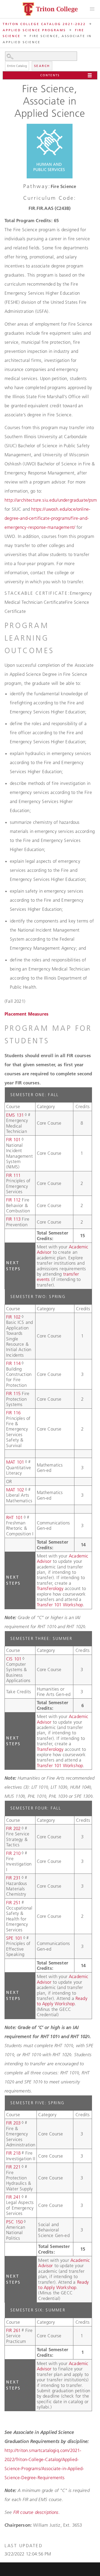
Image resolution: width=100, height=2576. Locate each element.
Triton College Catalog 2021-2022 (44, 24)
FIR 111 (13, 1175)
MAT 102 (15, 1490)
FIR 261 (13, 2330)
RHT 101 (14, 1517)
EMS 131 (15, 1115)
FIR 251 (13, 1903)
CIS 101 (14, 1659)
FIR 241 (13, 2197)
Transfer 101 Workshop (60, 1605)
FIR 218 (13, 2153)
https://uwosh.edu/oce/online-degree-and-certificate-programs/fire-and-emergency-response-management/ (47, 518)
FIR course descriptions (36, 2512)
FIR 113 (13, 1219)
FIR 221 (13, 2167)
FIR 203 (13, 2123)
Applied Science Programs (34, 30)
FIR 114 (13, 1363)
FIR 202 (13, 1828)
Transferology (50, 1588)
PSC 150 (14, 2222)
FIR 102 (13, 1317)
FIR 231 (13, 1878)
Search (42, 66)
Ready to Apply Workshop (62, 2001)
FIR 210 (13, 1853)
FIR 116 (13, 1413)
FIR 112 (13, 1200)
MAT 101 (15, 1462)
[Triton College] (50, 9)
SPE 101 (14, 1938)
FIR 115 (13, 1393)
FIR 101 (13, 1140)
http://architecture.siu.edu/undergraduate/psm (51, 500)
